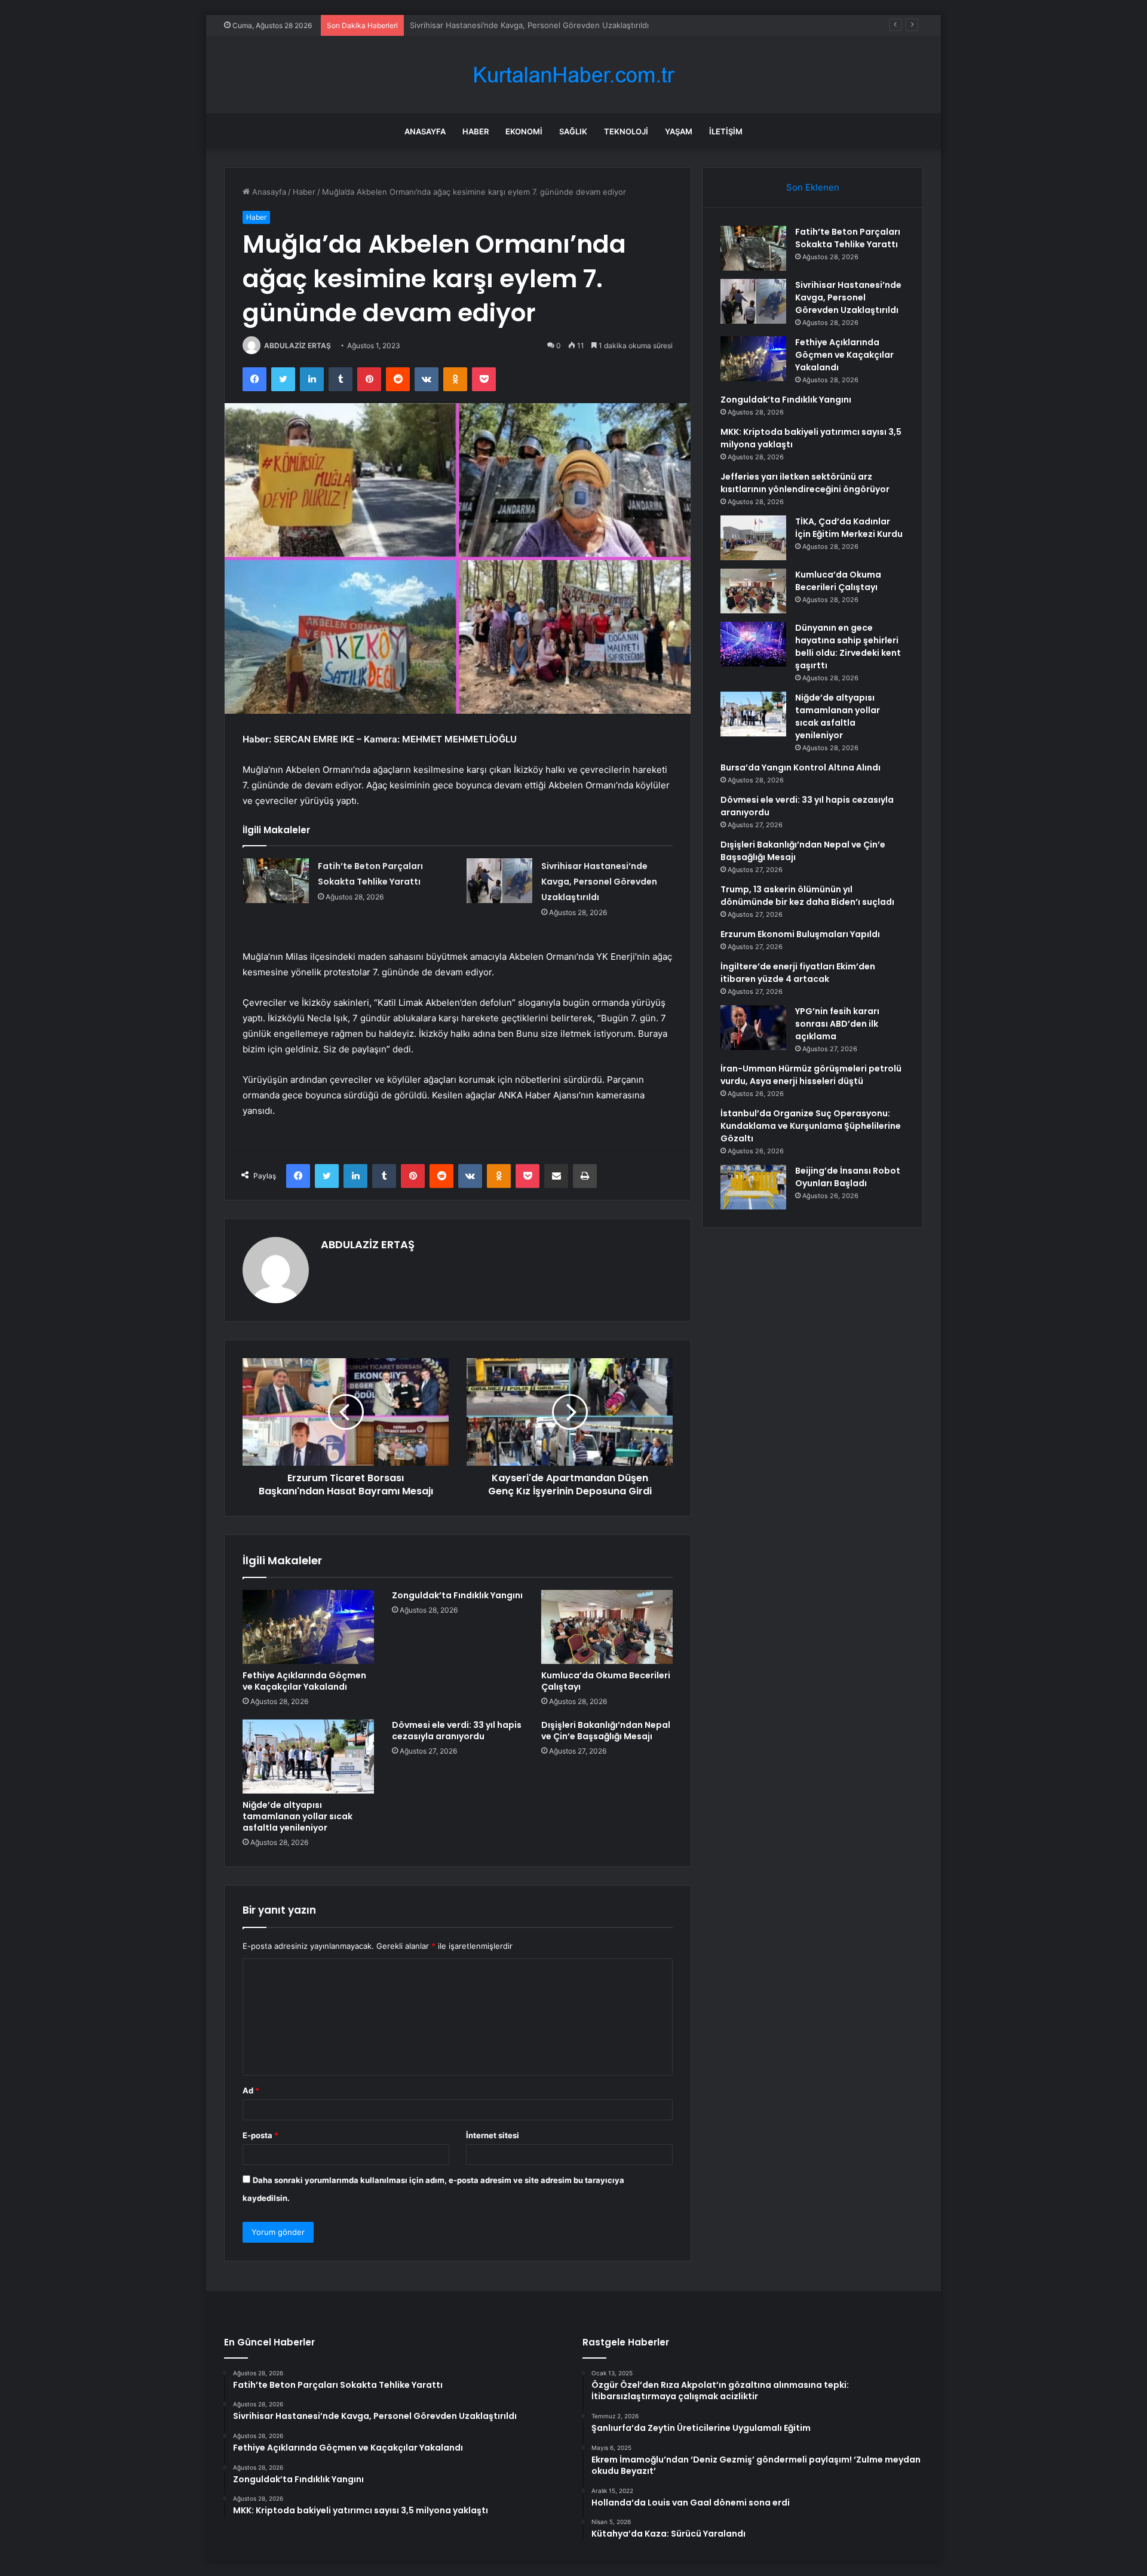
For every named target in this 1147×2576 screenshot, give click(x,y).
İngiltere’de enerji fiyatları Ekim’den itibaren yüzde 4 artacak (798, 973)
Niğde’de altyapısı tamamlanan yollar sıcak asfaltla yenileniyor (298, 1816)
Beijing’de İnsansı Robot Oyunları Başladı (848, 1177)
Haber (476, 131)
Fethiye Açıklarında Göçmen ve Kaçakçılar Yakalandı (505, 25)
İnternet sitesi (493, 2135)
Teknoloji (626, 131)
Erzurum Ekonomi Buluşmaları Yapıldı (800, 934)
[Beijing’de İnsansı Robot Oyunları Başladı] (753, 1187)
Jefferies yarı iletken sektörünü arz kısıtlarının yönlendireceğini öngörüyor (805, 483)
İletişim (726, 131)
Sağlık (573, 131)
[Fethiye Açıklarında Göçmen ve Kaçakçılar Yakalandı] (308, 1627)
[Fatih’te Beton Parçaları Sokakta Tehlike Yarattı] (276, 881)
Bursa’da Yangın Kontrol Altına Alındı (801, 767)
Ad (251, 2090)
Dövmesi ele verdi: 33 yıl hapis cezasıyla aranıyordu (457, 1731)
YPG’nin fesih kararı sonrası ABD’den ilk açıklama (837, 1024)
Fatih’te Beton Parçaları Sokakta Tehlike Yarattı (848, 238)
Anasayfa (425, 131)
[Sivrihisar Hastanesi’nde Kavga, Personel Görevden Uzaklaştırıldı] (499, 881)
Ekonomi (524, 131)
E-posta (260, 2135)
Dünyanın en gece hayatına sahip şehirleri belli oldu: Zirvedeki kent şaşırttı (848, 647)
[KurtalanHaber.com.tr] (573, 75)
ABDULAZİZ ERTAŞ (298, 346)
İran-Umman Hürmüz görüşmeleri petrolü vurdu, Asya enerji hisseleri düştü (811, 1075)
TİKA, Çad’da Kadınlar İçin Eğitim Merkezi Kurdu (849, 528)
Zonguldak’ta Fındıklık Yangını (457, 1595)
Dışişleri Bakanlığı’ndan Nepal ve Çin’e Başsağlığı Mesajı (606, 1731)
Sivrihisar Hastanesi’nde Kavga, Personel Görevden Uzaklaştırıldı (599, 882)
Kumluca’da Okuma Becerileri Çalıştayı (606, 1681)
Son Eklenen (813, 187)
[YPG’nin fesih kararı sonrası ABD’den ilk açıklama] (753, 1028)
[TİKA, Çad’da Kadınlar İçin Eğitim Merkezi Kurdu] (753, 538)
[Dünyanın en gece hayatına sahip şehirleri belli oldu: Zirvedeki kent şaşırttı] (753, 644)
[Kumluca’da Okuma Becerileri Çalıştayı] (607, 1627)
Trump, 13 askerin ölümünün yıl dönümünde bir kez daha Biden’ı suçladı (807, 896)
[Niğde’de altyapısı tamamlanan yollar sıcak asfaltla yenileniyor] (308, 1757)
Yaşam (679, 131)
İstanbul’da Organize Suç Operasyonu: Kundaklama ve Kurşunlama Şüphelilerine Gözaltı (811, 1126)
